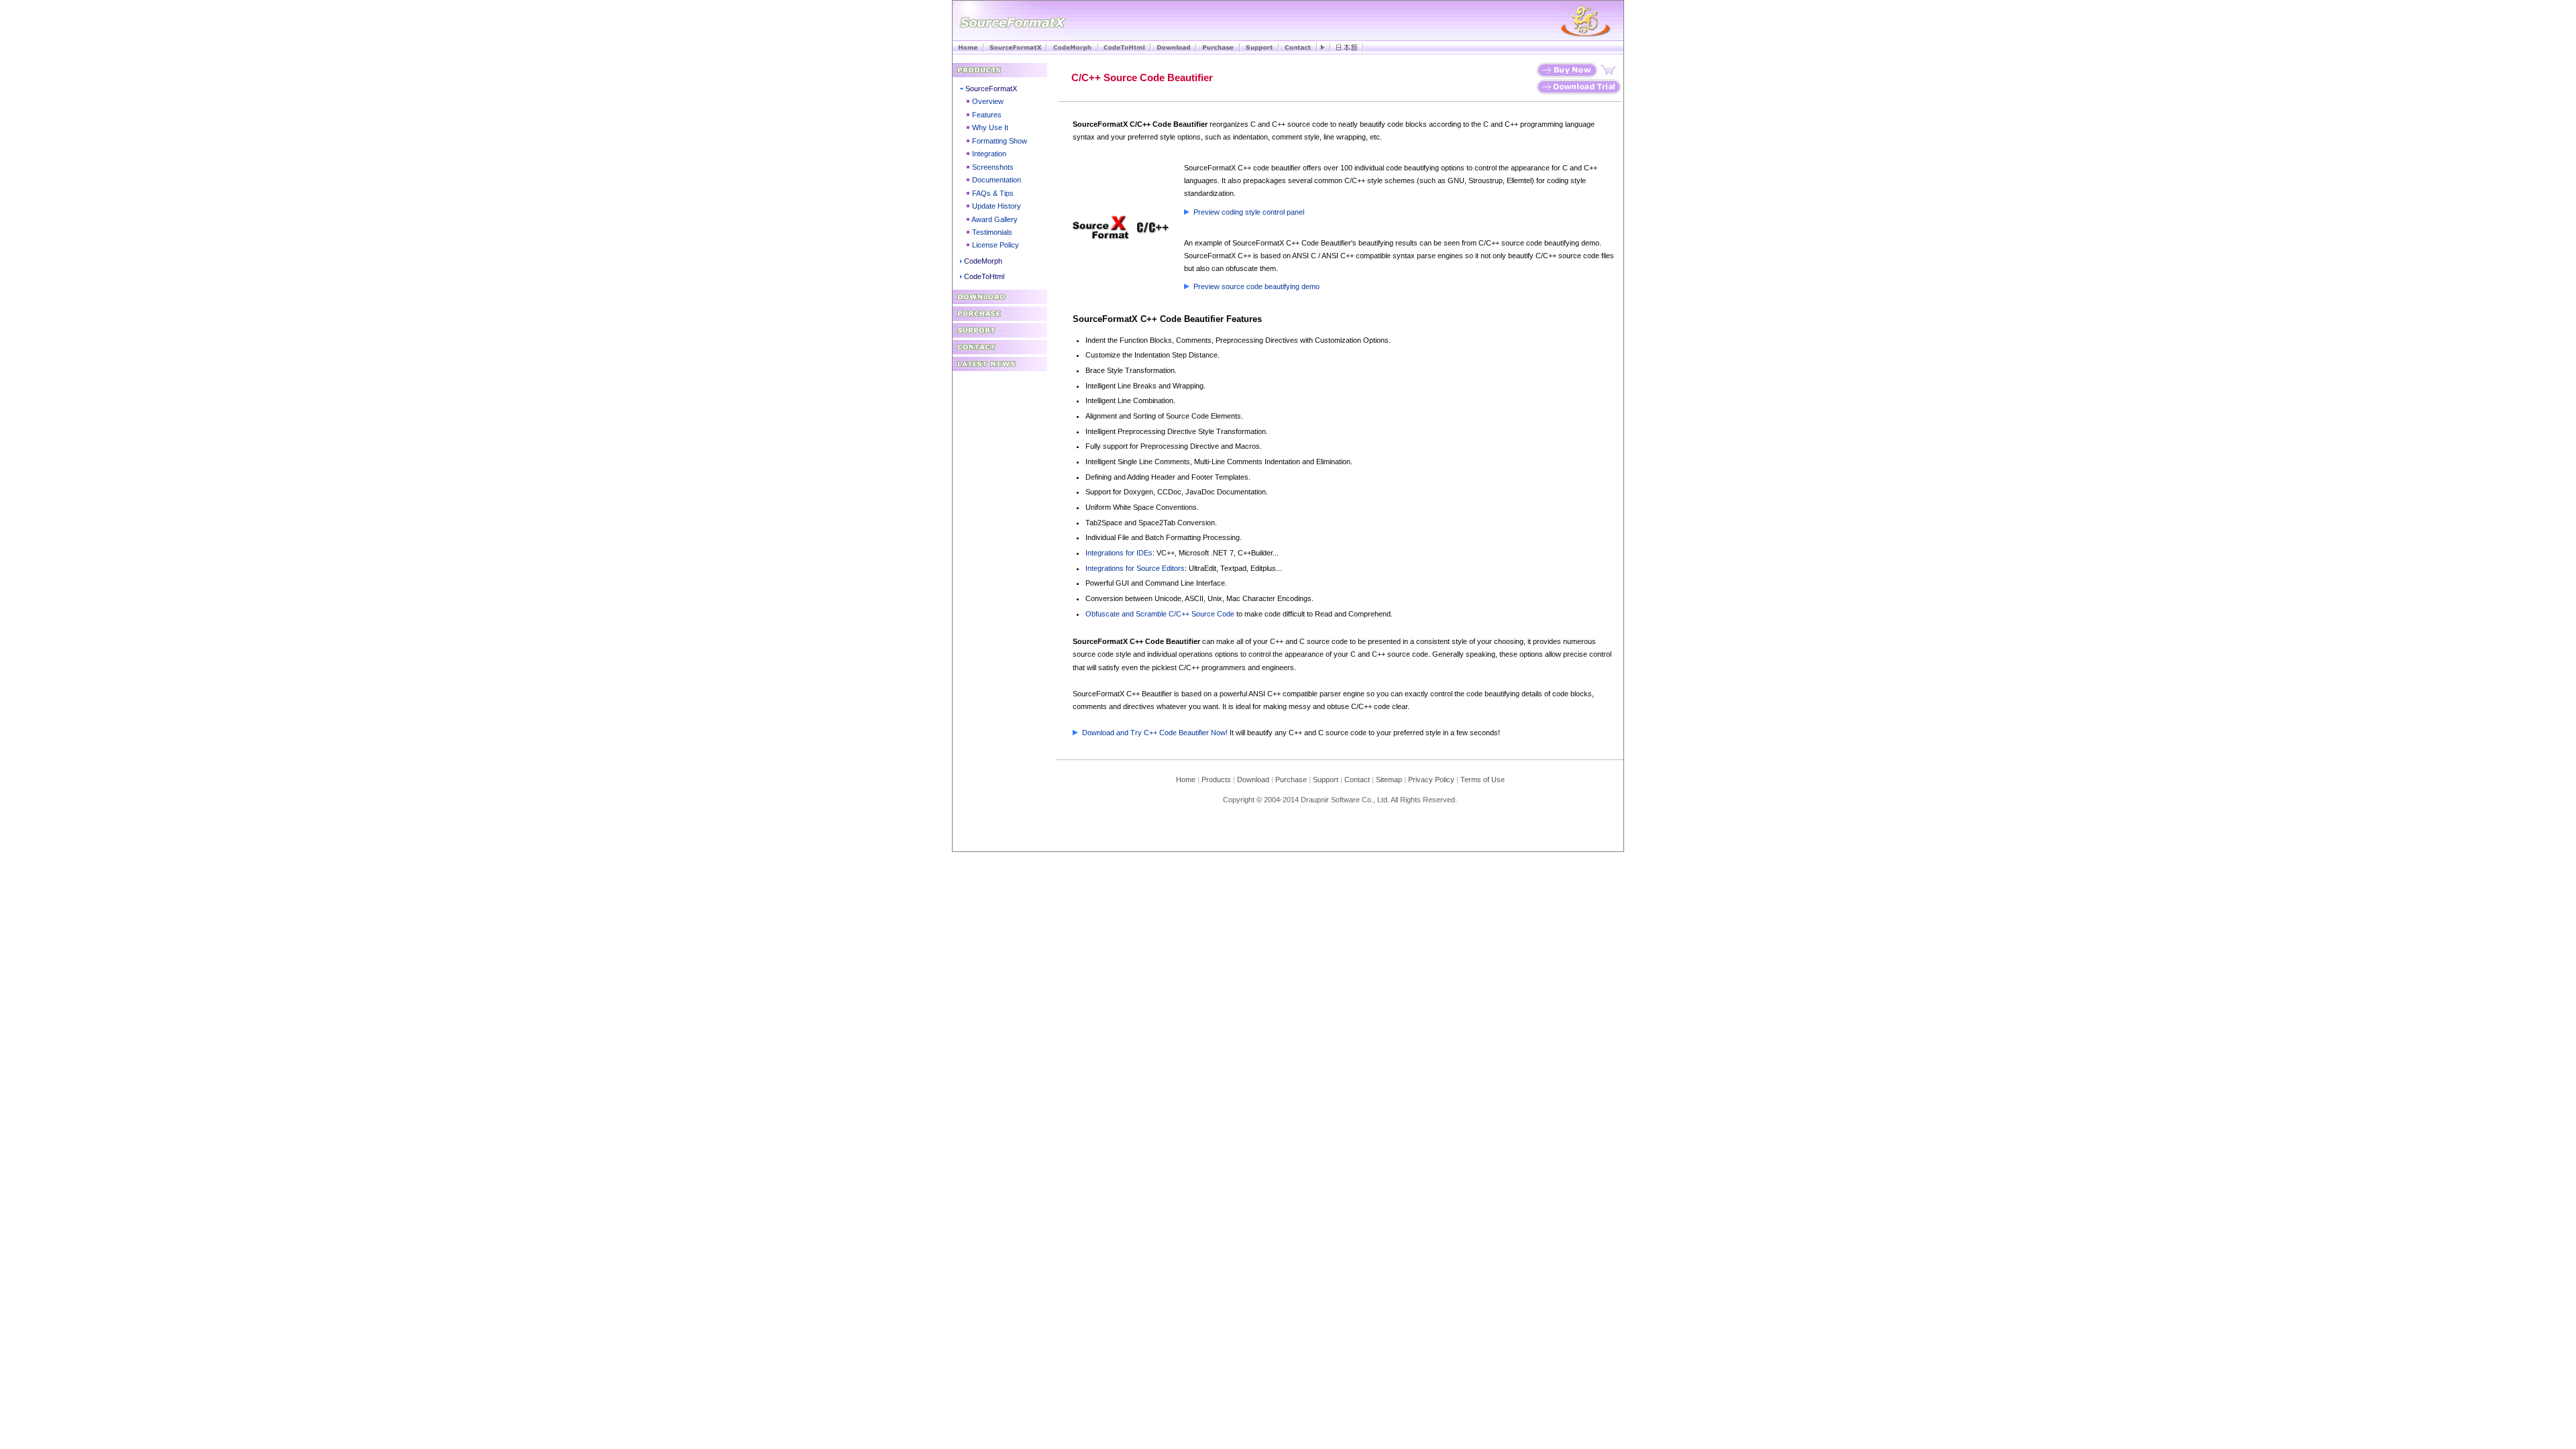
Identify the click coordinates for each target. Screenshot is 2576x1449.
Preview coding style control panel (1249, 212)
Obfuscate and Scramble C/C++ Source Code (1160, 614)
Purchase (1291, 780)
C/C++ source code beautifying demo (1539, 243)
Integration (989, 154)
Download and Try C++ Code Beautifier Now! (1155, 733)
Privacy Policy (1431, 780)
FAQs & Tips (993, 193)
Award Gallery (995, 219)
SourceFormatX (991, 89)
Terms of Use (1483, 780)
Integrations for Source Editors (1135, 568)
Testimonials (992, 232)
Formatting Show (1000, 141)
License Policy (996, 245)
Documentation (997, 180)
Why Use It (990, 127)
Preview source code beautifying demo (1256, 286)
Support (1326, 780)
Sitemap (1389, 780)
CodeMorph (983, 261)
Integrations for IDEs (1119, 553)
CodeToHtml (984, 276)
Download (1256, 780)
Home (1186, 780)
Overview (988, 101)
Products (1216, 780)
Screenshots (993, 167)
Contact (1357, 780)
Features (987, 115)
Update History (997, 206)
